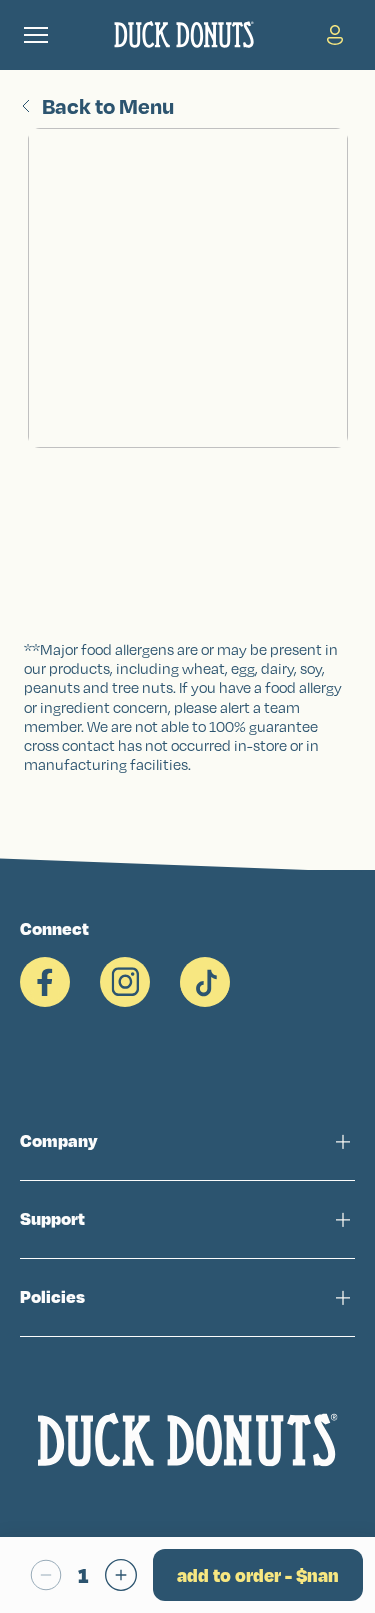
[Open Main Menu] (36, 35)
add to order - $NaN (258, 1575)
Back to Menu (108, 106)
